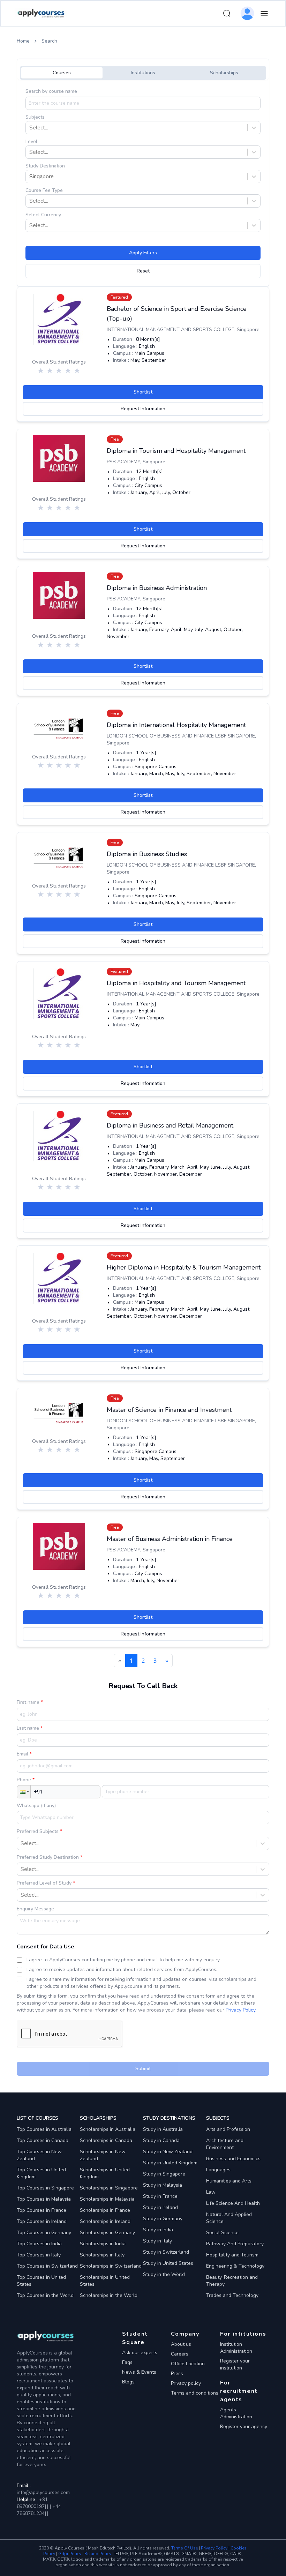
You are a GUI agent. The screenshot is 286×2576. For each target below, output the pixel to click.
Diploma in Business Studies (147, 854)
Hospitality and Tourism (232, 2255)
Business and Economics (233, 2159)
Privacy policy (186, 2383)
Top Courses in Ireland (42, 2221)
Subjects (35, 117)
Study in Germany (163, 2219)
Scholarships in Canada (106, 2140)
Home (23, 41)
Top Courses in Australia (44, 2129)
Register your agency (244, 2427)
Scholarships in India (103, 2244)
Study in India (158, 2230)
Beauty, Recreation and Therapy (232, 2281)
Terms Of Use (185, 2548)
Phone (25, 1780)
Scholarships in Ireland (105, 2221)
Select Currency (43, 215)
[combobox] (30, 128)
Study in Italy (157, 2241)
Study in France (160, 2196)
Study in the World (164, 2274)
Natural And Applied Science (229, 2218)
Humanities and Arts (229, 2181)
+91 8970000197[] (33, 2503)
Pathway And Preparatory (235, 2244)
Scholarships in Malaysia (107, 2199)
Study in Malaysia (163, 2185)
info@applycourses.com (43, 2492)
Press (177, 2373)
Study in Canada (161, 2140)
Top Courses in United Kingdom (41, 2173)
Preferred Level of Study (45, 1883)
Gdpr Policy (70, 2554)
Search (49, 41)
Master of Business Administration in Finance (170, 1539)
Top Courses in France (42, 2210)
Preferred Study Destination (48, 1857)
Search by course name (51, 91)
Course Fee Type (44, 190)
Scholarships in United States (105, 2281)
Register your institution (235, 2364)
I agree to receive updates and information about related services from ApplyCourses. (122, 1970)
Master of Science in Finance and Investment (169, 1410)
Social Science (222, 2233)
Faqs (127, 2362)
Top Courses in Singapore (45, 2188)
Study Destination (45, 166)
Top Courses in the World (45, 2295)
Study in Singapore (164, 2174)
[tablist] (143, 73)
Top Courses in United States (41, 2281)
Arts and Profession (228, 2129)
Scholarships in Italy (102, 2255)
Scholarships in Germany (107, 2233)
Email (23, 1754)
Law (211, 2192)
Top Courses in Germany (44, 2233)
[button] (24, 1792)
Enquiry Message (35, 1909)
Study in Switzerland (166, 2252)
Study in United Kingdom (170, 2163)
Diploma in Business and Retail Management (170, 1125)
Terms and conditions (195, 2393)
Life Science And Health (233, 2203)
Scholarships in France (105, 2210)
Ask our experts (140, 2353)
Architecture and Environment (225, 2144)
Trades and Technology (232, 2295)
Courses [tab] (62, 73)
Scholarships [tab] (224, 73)
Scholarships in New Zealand (103, 2155)
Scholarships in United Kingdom (105, 2173)
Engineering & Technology (235, 2266)
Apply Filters (143, 253)
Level (31, 141)
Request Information (143, 409)
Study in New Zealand (168, 2152)
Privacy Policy (240, 2010)
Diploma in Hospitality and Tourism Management (176, 983)
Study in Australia (163, 2129)
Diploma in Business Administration (157, 588)
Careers (180, 2354)
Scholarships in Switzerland (111, 2266)
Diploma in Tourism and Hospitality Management (176, 451)
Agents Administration (236, 2413)
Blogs (128, 2382)
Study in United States (168, 2263)
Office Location (188, 2364)
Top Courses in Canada (43, 2140)
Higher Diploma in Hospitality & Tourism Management (184, 1267)
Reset (143, 271)
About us (181, 2344)
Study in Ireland (160, 2207)
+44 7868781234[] (39, 2510)
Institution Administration (236, 2348)
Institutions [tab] (143, 73)
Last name (29, 1728)
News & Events (139, 2372)
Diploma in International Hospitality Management (176, 725)
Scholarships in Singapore (109, 2188)
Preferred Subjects (38, 1831)
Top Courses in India (39, 2244)
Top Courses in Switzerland (47, 2266)
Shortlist (143, 392)
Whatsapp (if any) (36, 1806)
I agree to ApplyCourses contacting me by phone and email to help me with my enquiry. (123, 1960)
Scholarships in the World (109, 2295)
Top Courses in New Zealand (39, 2155)
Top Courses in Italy (39, 2255)
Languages (218, 2170)
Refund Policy (98, 2554)
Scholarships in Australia (108, 2129)
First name (29, 1702)
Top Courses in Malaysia (44, 2199)
